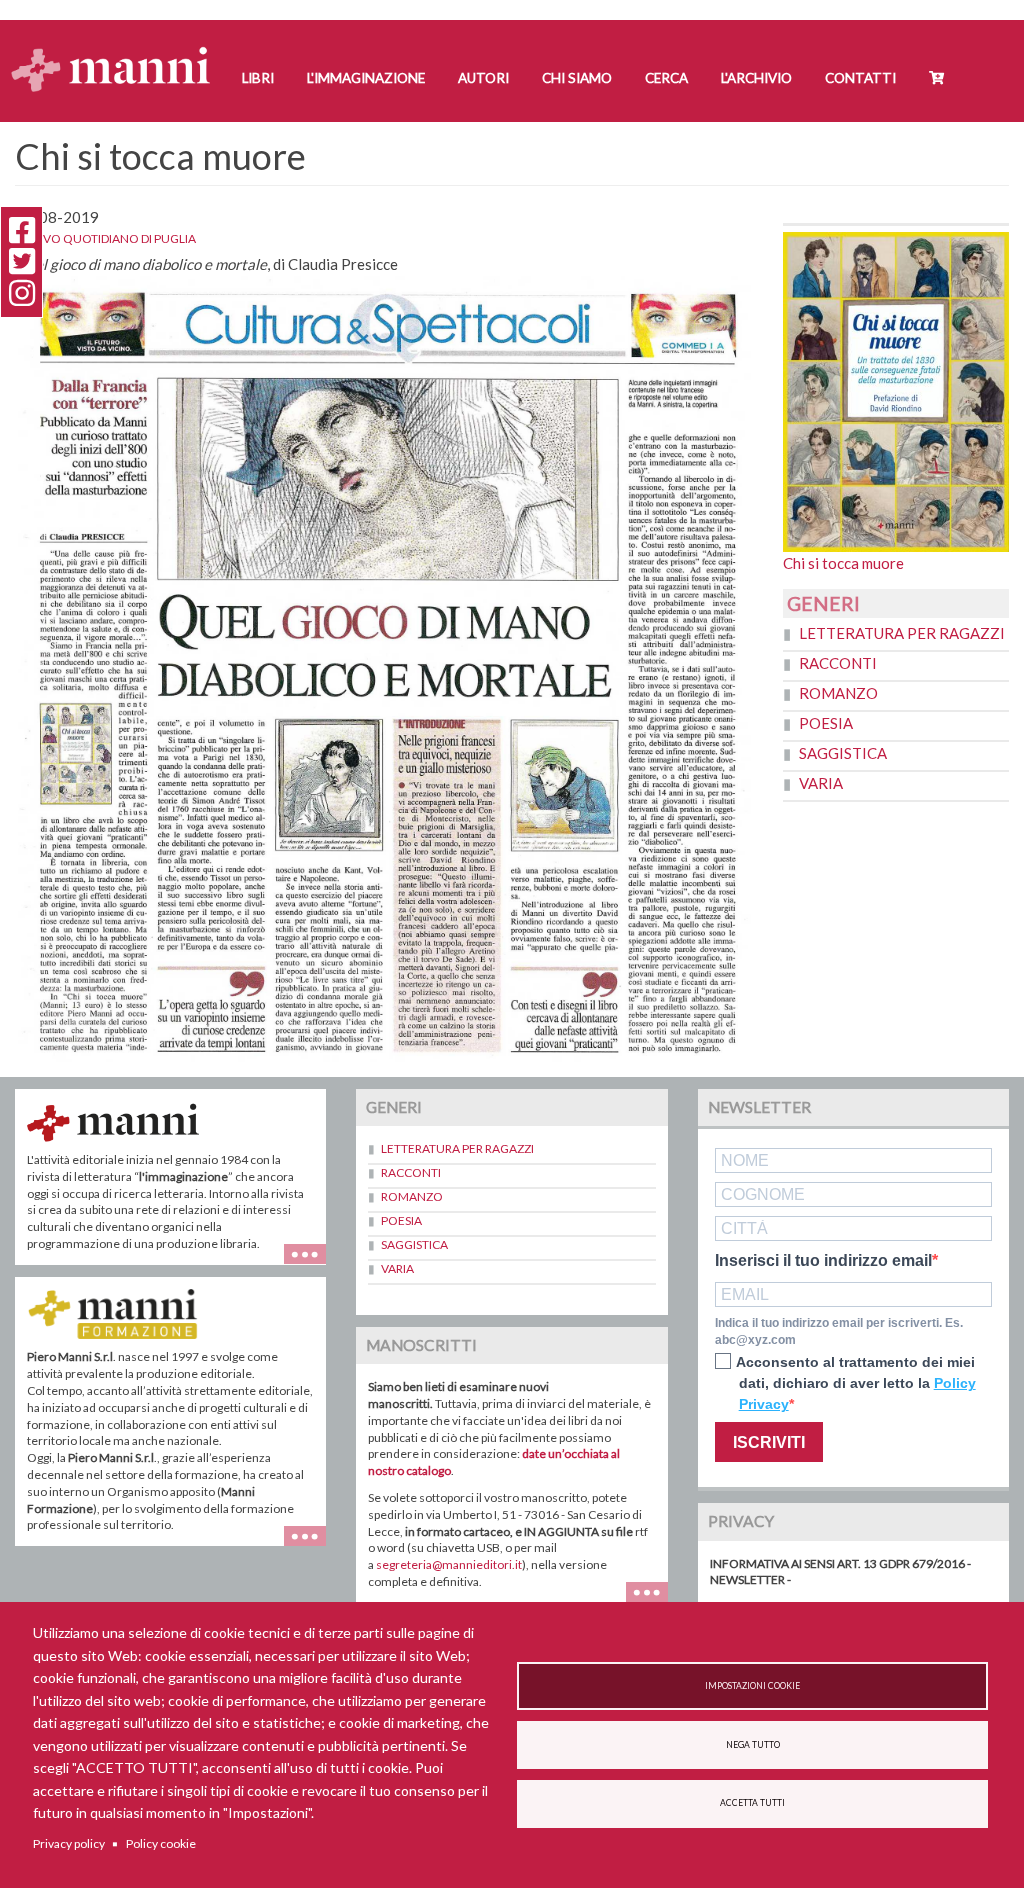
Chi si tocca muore (843, 563)
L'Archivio (756, 78)
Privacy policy (69, 1843)
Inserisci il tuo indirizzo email (823, 1261)
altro (312, 1545)
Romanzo (838, 693)
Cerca (666, 78)
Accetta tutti (752, 1803)
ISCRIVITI (769, 1442)
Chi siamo (577, 78)
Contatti (860, 78)
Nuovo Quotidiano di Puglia (105, 238)
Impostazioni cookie (752, 1686)
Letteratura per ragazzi (902, 633)
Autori (483, 78)
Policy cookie (161, 1843)
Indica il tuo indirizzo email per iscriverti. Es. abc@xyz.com (839, 1331)
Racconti (838, 663)
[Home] (118, 50)
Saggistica (843, 753)
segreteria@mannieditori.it (449, 1564)
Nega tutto (753, 1745)
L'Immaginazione (366, 78)
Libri (258, 78)
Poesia (826, 723)
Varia (821, 783)
